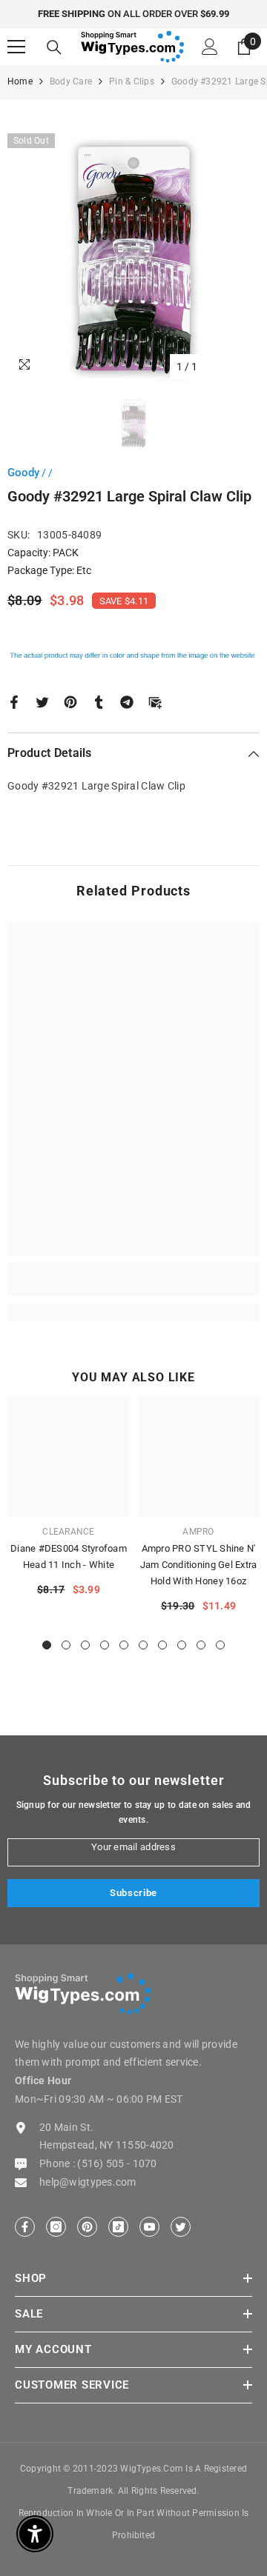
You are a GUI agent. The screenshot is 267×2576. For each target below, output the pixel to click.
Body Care (71, 81)
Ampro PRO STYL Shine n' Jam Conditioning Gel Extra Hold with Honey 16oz (199, 1565)
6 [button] (143, 1645)
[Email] (155, 701)
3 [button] (85, 1645)
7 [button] (162, 1645)
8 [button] (182, 1645)
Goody (23, 473)
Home (20, 81)
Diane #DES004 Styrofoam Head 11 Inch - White (69, 1556)
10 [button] (220, 1645)
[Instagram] (56, 2227)
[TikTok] (118, 2227)
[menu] (16, 47)
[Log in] (210, 47)
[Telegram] (127, 701)
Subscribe (133, 1893)
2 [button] (66, 1645)
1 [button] (47, 1645)
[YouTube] (149, 2227)
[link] (133, 1288)
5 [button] (124, 1645)
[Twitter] (42, 701)
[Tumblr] (99, 701)
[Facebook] (14, 701)
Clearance (68, 1532)
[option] (133, 14)
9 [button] (201, 1645)
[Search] (54, 47)
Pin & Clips (132, 81)
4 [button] (105, 1645)
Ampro (198, 1532)
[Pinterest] (70, 701)
